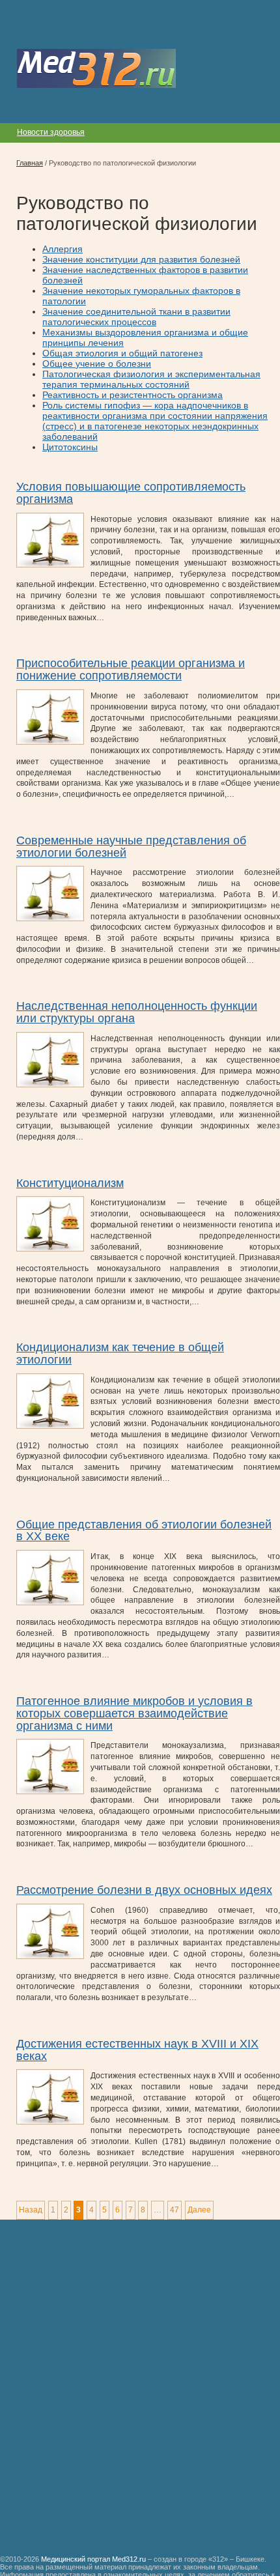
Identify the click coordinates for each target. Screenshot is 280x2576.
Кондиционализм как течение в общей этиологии (120, 1353)
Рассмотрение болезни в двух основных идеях (144, 1890)
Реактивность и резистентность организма (133, 395)
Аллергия (63, 249)
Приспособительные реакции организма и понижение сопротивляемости (131, 669)
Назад (31, 2210)
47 (175, 2210)
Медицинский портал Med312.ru (93, 2559)
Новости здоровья (51, 132)
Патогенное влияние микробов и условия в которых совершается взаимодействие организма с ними (134, 1713)
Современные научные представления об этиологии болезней (131, 847)
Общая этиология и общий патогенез (122, 353)
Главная (30, 163)
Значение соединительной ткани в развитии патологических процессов (136, 317)
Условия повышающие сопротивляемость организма (131, 493)
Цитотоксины (70, 447)
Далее (199, 2210)
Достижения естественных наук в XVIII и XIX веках (137, 2050)
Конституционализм (70, 1183)
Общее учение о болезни (97, 364)
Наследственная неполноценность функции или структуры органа (137, 1012)
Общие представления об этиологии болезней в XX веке (144, 1531)
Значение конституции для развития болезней (141, 259)
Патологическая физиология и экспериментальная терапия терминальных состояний (151, 379)
